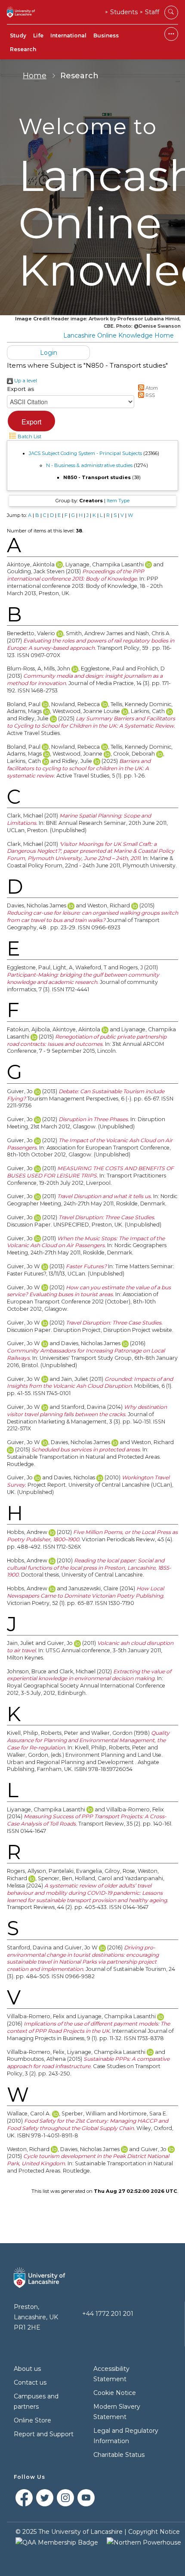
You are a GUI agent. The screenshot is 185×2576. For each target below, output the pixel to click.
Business (106, 35)
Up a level (25, 381)
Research (23, 49)
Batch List (29, 437)
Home (35, 76)
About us (27, 2369)
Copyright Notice (154, 2532)
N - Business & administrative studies (89, 465)
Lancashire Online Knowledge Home (119, 335)
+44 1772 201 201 (108, 2314)
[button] (31, 421)
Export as (20, 389)
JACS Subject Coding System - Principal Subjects (85, 453)
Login (49, 353)
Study (18, 35)
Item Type (118, 501)
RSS (150, 395)
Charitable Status (119, 2455)
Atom (151, 388)
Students (124, 12)
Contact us (30, 2382)
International (68, 35)
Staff (152, 12)
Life (38, 35)
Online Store (32, 2420)
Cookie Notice (115, 2393)
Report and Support (44, 2434)
